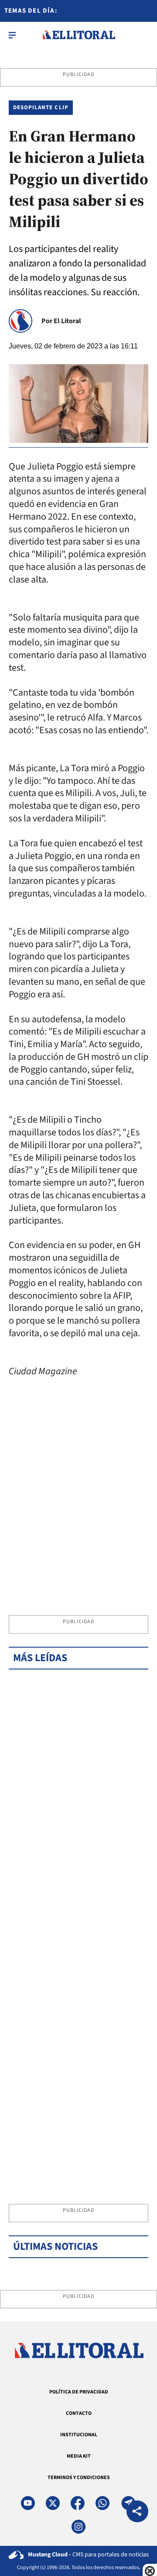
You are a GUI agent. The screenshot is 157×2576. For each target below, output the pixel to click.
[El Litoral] (79, 35)
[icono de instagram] (78, 2527)
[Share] (137, 2512)
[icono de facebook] (78, 2503)
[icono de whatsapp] (102, 2503)
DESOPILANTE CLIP (41, 107)
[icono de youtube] (28, 2503)
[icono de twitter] (53, 2503)
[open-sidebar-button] (12, 35)
